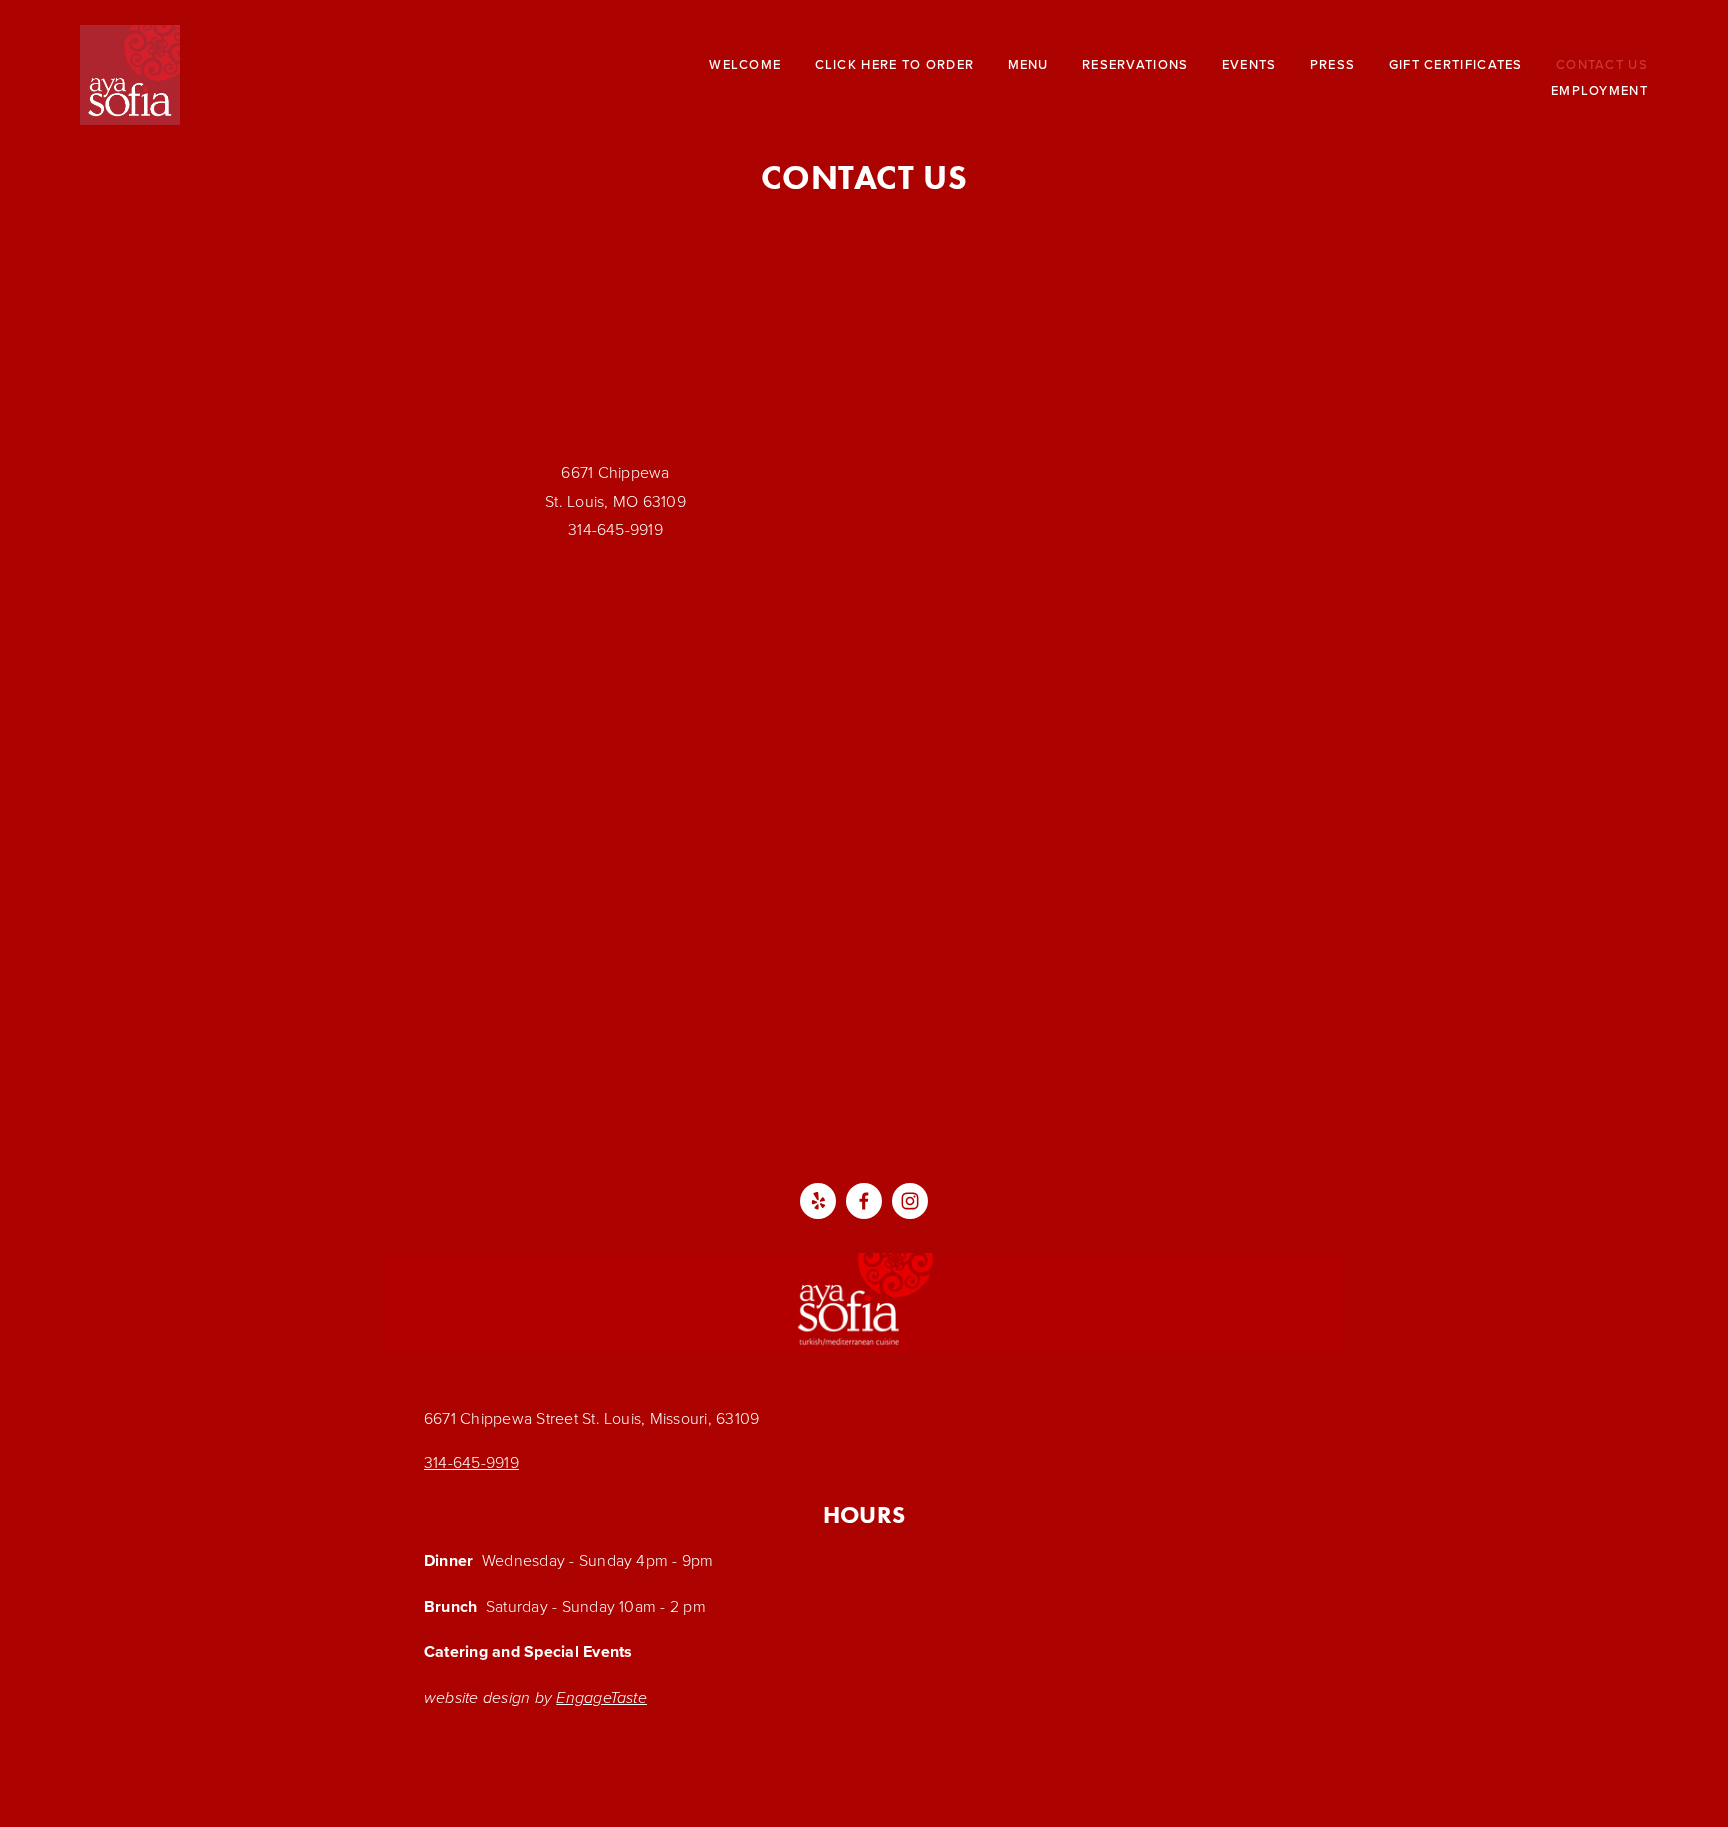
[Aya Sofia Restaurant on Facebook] (864, 1201)
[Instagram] (910, 1201)
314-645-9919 (471, 1462)
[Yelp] (818, 1201)
